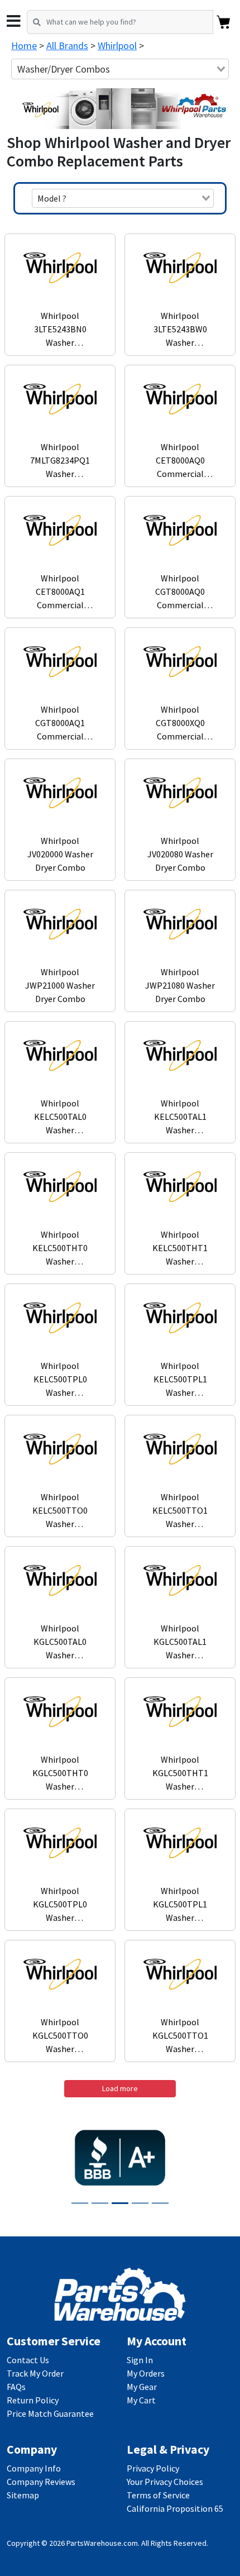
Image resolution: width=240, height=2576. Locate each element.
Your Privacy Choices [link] (165, 2482)
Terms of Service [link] (158, 2495)
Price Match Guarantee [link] (50, 2413)
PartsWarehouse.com (102, 2543)
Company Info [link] (34, 2468)
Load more (120, 2088)
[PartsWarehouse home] (120, 2293)
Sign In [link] (140, 2360)
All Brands (67, 46)
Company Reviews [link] (41, 2482)
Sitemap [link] (23, 2495)
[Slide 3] (120, 2203)
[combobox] (120, 69)
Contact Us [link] (28, 2360)
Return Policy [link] (33, 2400)
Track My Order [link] (35, 2373)
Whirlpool (117, 46)
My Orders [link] (146, 2373)
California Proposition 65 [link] (175, 2508)
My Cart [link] (141, 2400)
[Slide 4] (140, 2203)
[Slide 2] (100, 2203)
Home (24, 46)
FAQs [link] (16, 2387)
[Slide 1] (80, 2203)
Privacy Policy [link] (153, 2468)
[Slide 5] (160, 2203)
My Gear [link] (142, 2387)
